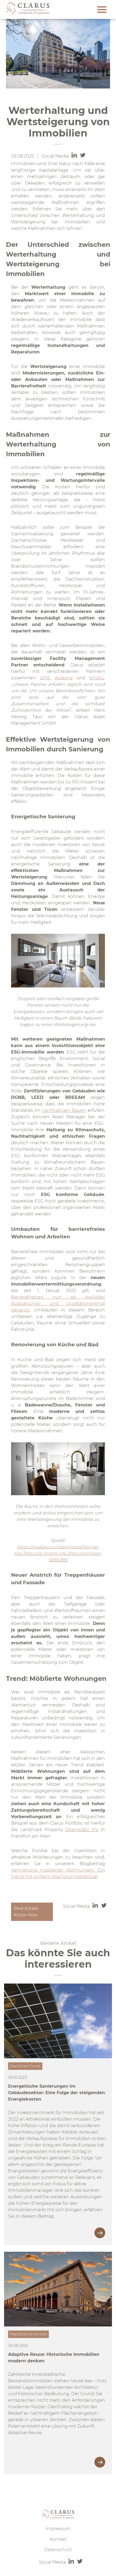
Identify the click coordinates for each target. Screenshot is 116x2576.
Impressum (58, 2529)
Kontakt (58, 2539)
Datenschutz (58, 2550)
